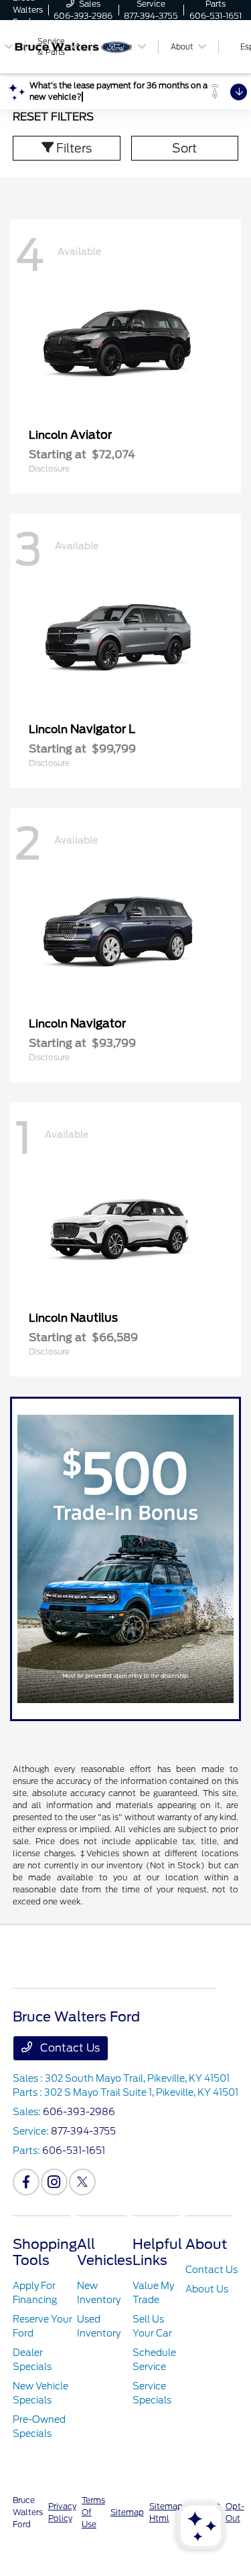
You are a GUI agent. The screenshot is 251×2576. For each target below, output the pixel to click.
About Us (207, 2289)
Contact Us (69, 2048)
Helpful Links (157, 2252)
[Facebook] (26, 2182)
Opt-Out (235, 2512)
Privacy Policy (62, 2512)
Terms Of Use (93, 2512)
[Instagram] (54, 2182)
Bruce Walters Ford (28, 2512)
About (206, 2244)
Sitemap (127, 2512)
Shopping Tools (45, 2252)
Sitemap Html (166, 2512)
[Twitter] (82, 2182)
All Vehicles (105, 2252)
